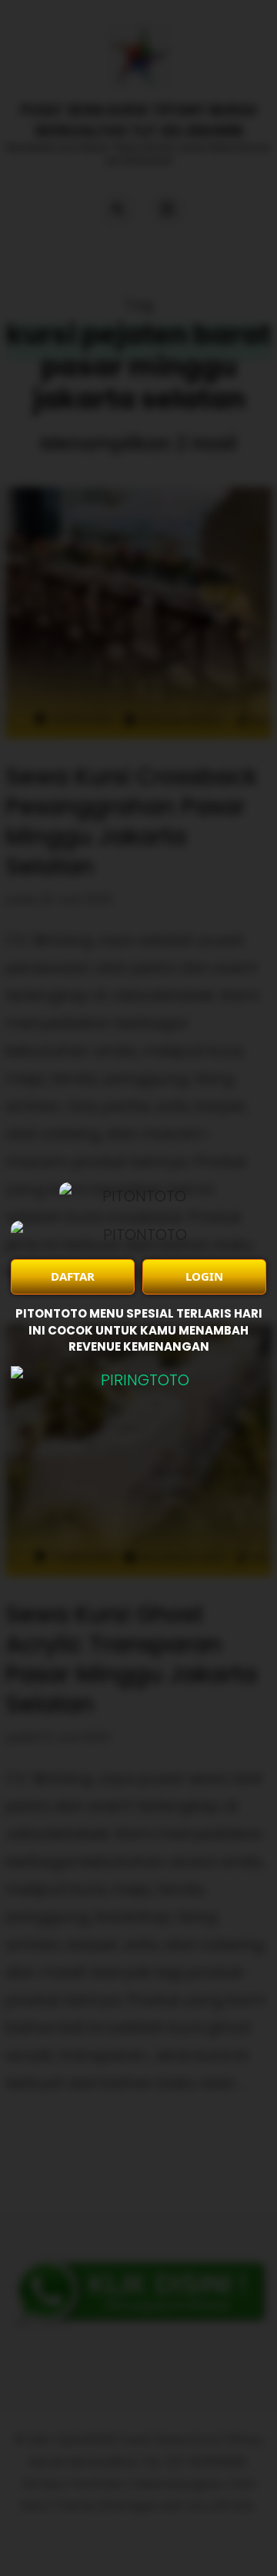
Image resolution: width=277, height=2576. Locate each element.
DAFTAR (73, 1276)
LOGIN (204, 1276)
